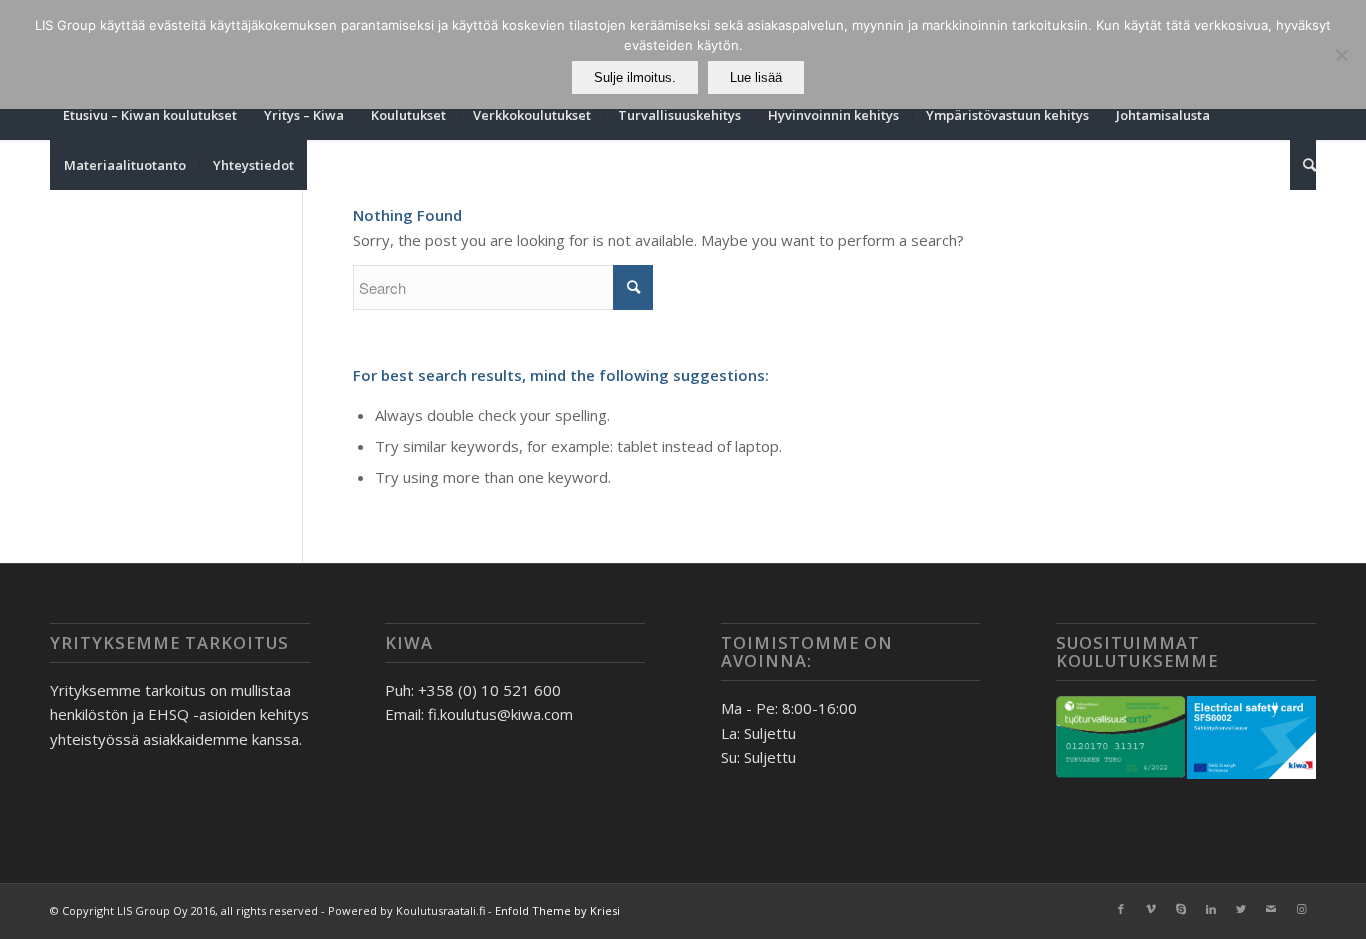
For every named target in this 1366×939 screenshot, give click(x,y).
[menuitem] (150, 115)
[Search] (1303, 165)
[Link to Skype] (1181, 909)
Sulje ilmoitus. (635, 77)
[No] (1341, 55)
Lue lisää (756, 77)
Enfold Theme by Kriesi (557, 910)
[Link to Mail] (1271, 909)
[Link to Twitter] (1241, 909)
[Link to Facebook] (1121, 909)
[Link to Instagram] (1301, 909)
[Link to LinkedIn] (1211, 909)
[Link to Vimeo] (1151, 909)
